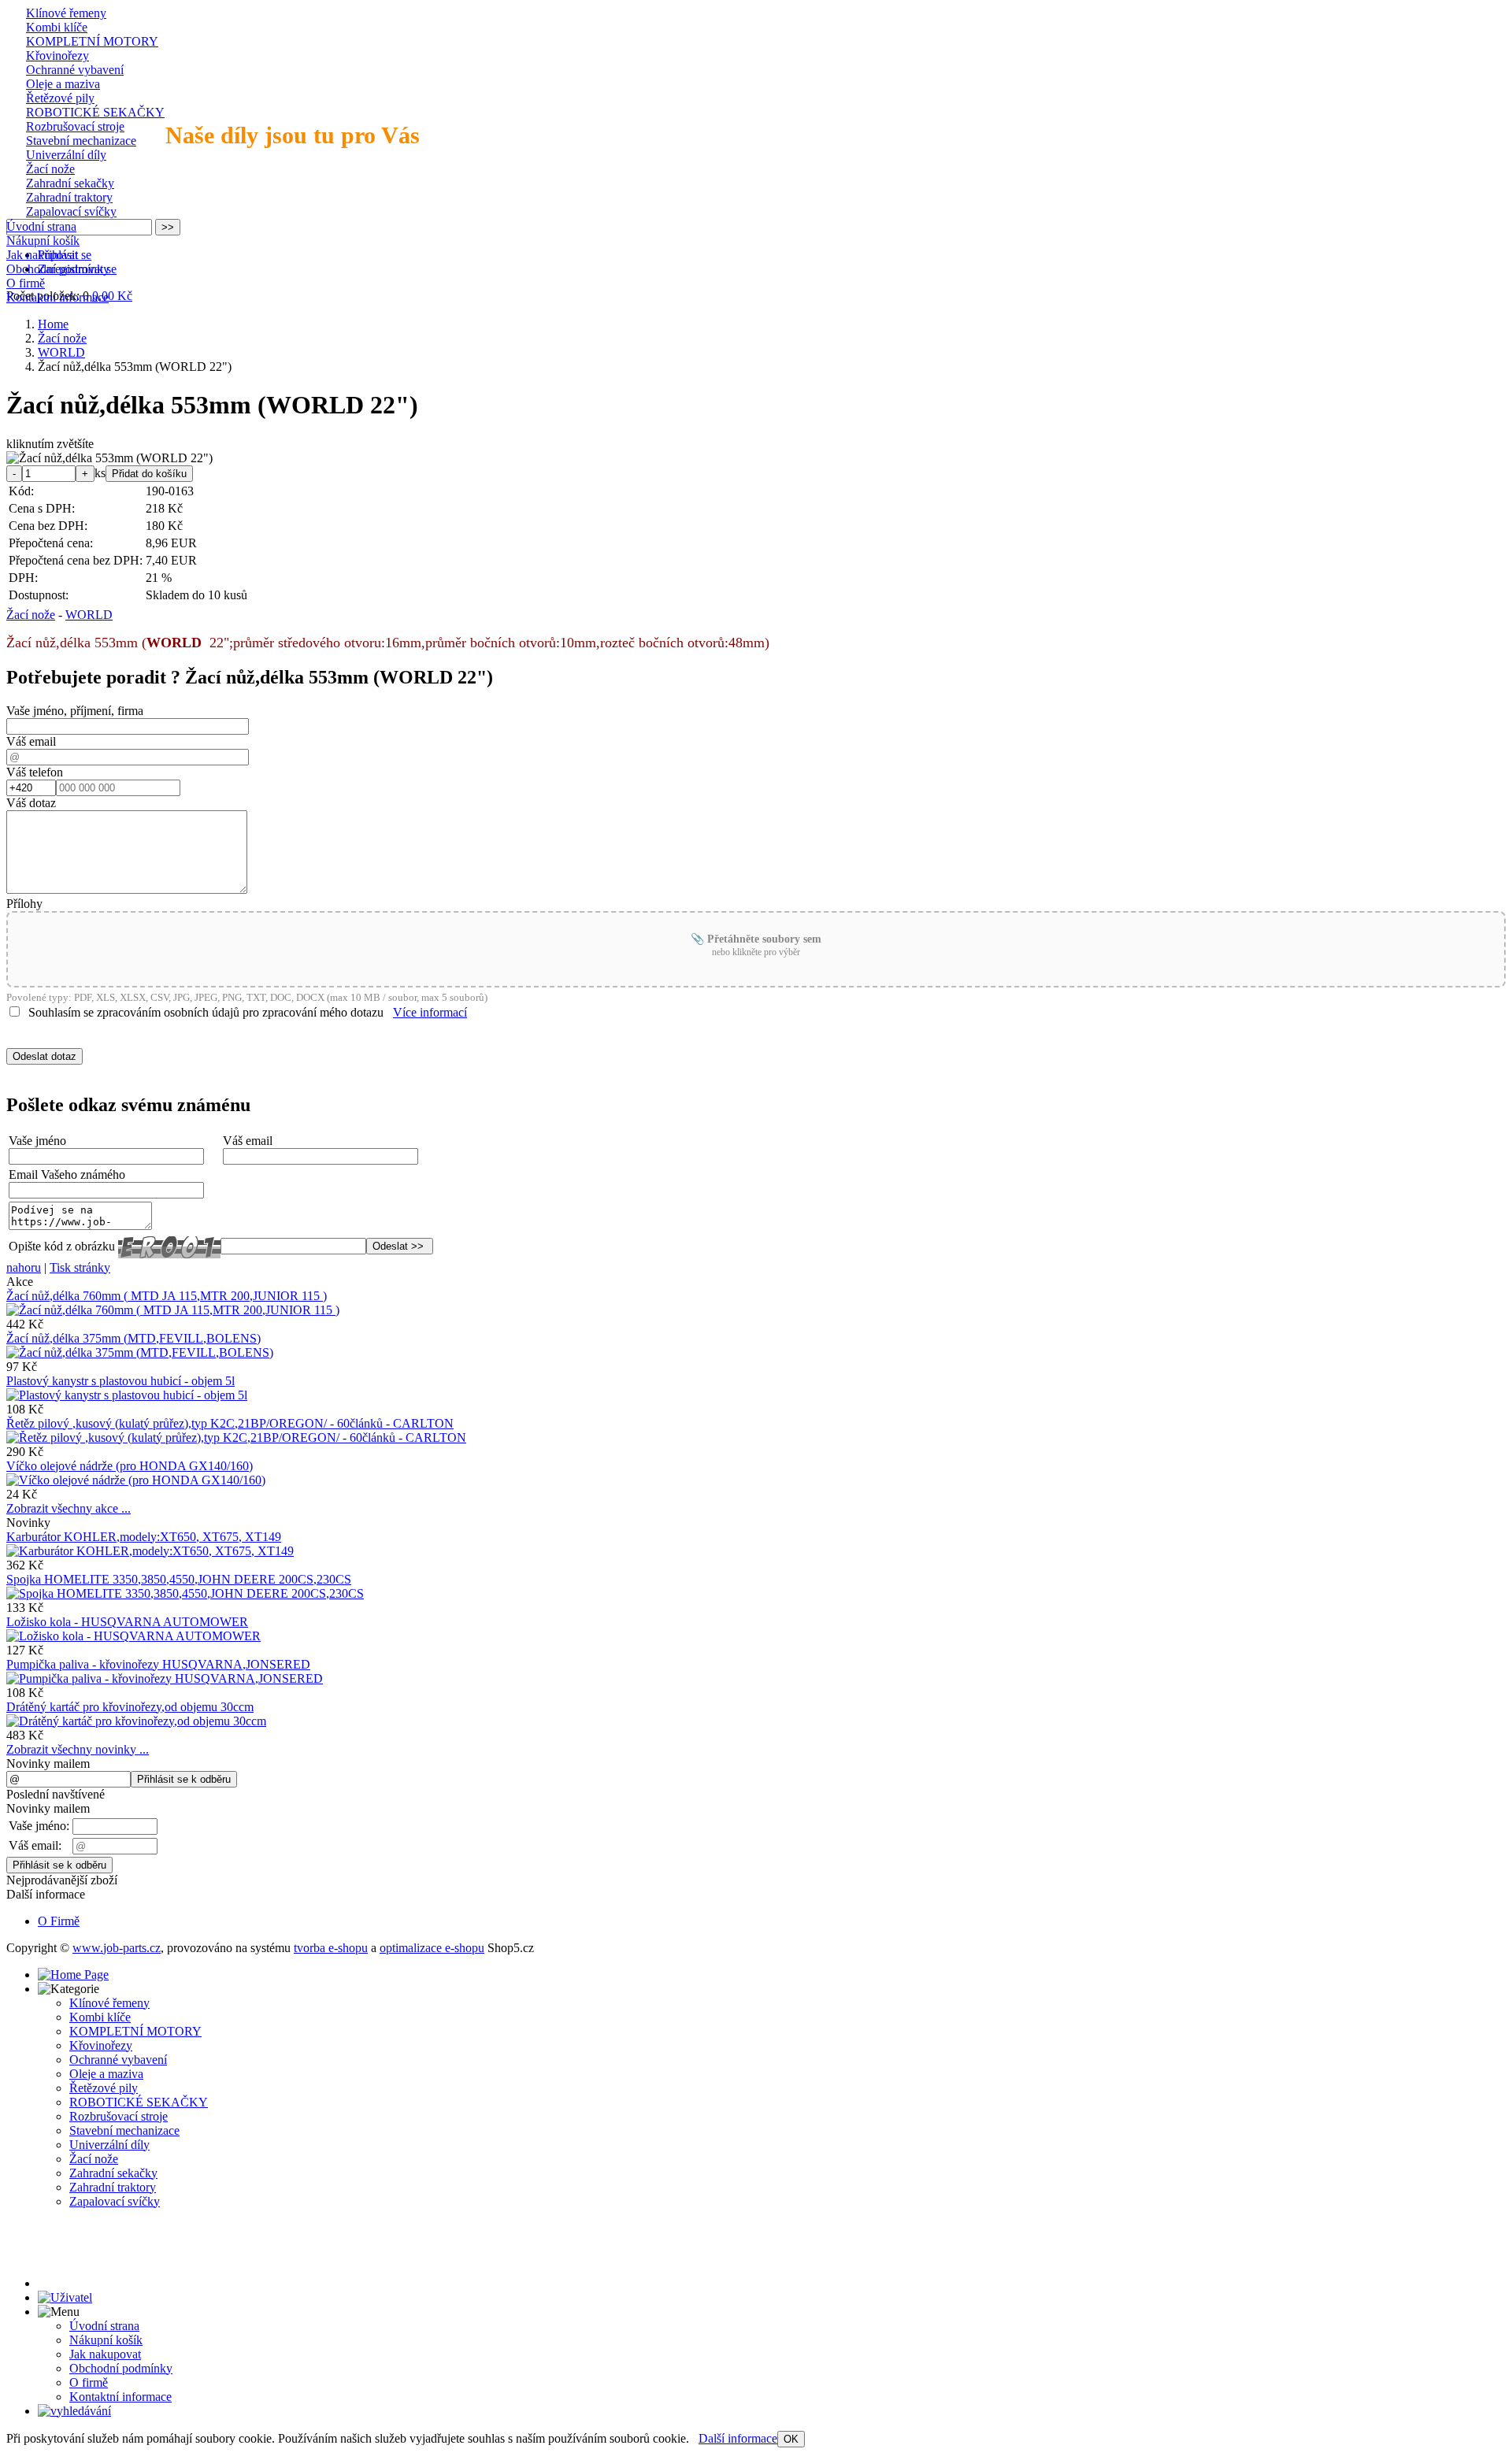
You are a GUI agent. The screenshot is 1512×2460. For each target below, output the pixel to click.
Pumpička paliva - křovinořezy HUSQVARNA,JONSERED (158, 1664)
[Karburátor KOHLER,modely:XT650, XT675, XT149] (150, 1551)
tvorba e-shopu (331, 1948)
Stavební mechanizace (81, 141)
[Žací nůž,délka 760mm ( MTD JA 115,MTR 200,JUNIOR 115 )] (173, 1310)
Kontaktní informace (57, 297)
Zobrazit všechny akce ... (69, 1508)
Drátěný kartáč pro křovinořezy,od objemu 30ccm (130, 1707)
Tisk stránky (80, 1267)
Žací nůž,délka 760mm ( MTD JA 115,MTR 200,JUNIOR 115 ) (167, 1296)
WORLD (89, 615)
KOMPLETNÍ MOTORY (92, 41)
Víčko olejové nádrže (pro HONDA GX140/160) (130, 1466)
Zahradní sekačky (70, 183)
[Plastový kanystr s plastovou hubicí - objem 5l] (127, 1395)
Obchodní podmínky (58, 269)
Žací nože (50, 169)
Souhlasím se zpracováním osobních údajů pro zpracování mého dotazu (206, 1012)
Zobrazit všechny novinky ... (78, 1749)
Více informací (430, 1012)
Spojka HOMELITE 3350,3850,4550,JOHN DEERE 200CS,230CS (179, 1579)
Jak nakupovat (42, 255)
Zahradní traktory (69, 197)
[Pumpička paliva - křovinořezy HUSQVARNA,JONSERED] (165, 1678)
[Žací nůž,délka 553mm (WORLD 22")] (109, 458)
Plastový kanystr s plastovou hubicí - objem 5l (120, 1381)
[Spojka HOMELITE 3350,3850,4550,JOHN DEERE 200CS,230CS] (185, 1593)
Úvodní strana (41, 226)
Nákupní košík (43, 241)
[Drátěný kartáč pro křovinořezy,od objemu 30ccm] (136, 1721)
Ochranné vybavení (75, 70)
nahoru (24, 1267)
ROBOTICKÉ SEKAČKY (95, 112)
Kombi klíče (57, 27)
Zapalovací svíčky (71, 211)
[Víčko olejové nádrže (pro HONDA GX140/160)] (136, 1480)
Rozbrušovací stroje (75, 126)
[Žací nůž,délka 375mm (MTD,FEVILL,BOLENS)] (140, 1352)
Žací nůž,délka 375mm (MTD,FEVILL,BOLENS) (133, 1338)
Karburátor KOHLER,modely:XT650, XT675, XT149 (144, 1537)
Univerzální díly (66, 155)
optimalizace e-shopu (432, 1948)
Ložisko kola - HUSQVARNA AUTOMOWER (127, 1622)
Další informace (738, 2438)
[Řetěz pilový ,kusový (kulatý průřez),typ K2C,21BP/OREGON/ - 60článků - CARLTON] (236, 1437)
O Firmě (59, 1921)
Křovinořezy (57, 56)
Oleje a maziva (63, 84)
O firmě (26, 283)
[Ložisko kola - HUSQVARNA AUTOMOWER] (133, 1636)
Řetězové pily (60, 98)
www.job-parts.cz (117, 1948)
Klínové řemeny (66, 13)
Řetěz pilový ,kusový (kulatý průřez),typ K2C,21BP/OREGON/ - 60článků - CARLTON (230, 1423)
